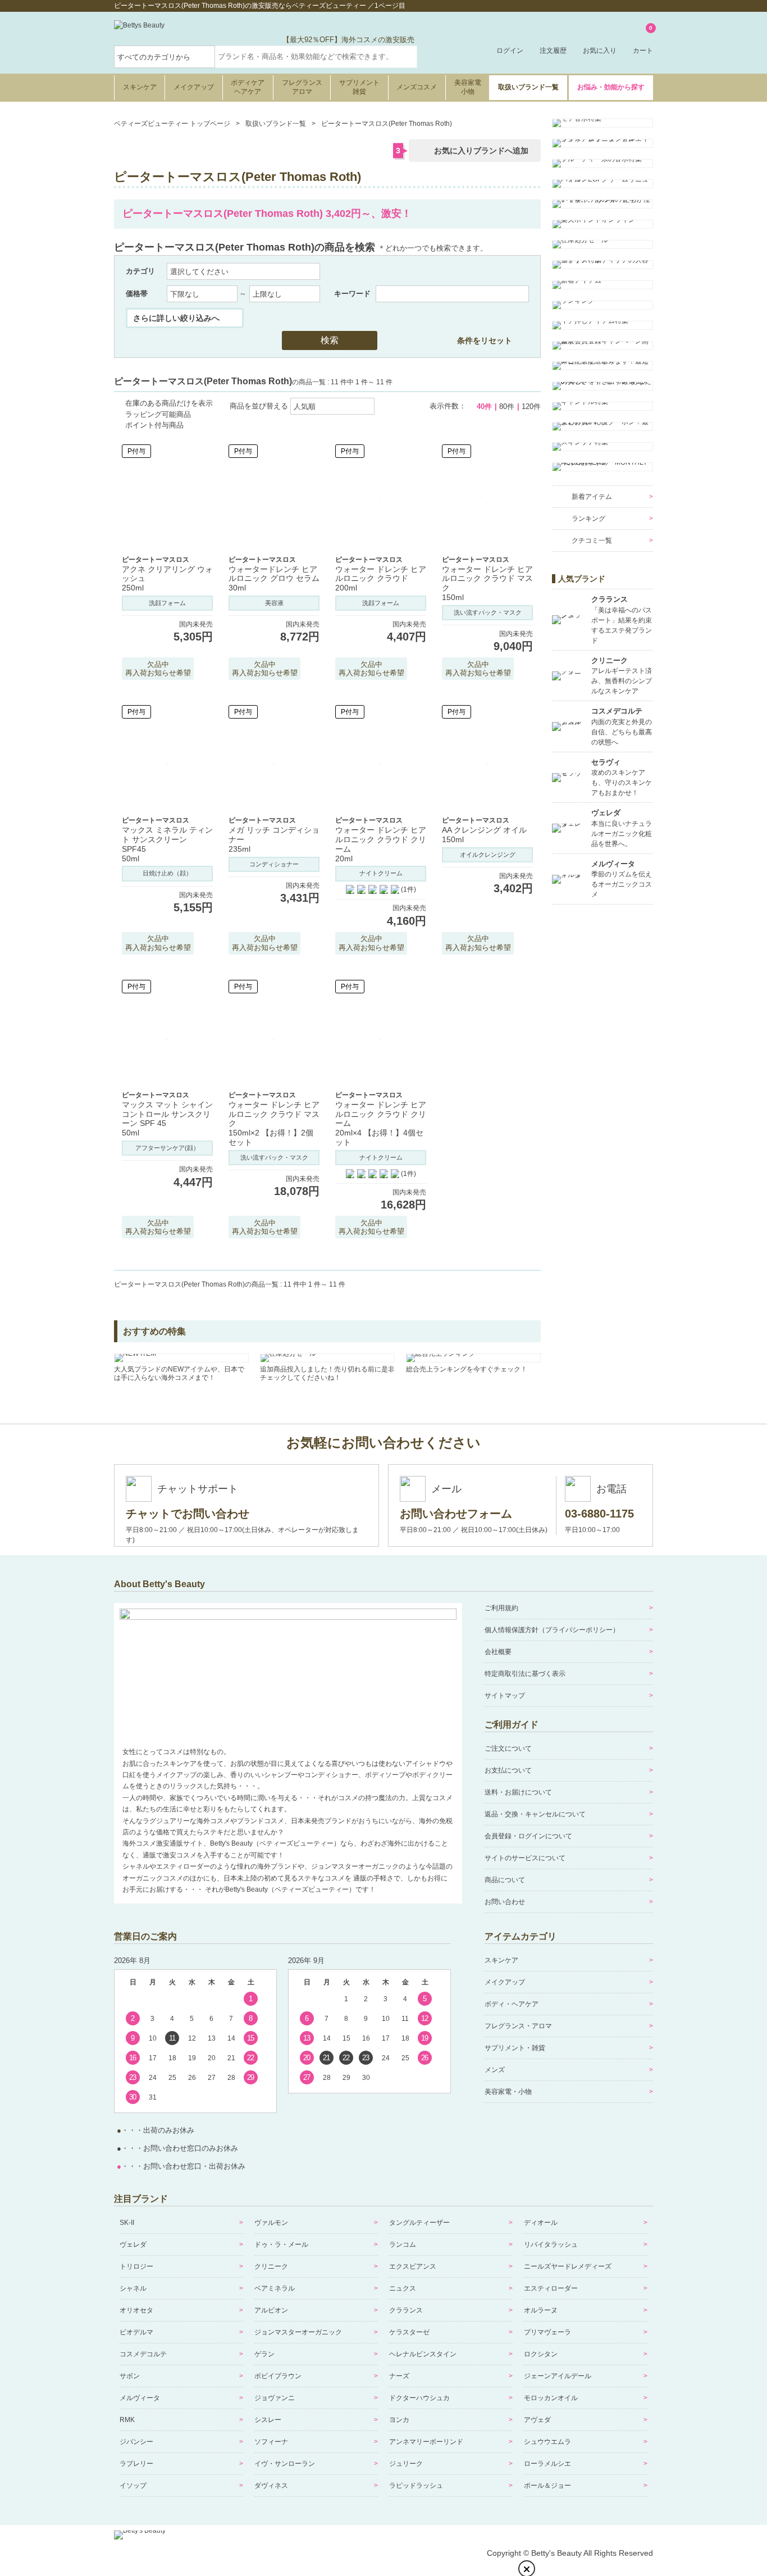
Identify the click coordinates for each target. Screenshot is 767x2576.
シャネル (133, 2288)
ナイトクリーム (381, 873)
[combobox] (316, 57)
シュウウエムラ (547, 2442)
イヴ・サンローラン (285, 2464)
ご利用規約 (501, 1608)
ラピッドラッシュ (416, 2486)
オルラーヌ (541, 2310)
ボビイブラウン (278, 2376)
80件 (507, 406)
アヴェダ (537, 2420)
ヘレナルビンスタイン (423, 2354)
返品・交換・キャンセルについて (535, 1814)
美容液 (274, 603)
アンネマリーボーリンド (426, 2442)
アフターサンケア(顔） (167, 1148)
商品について (505, 1880)
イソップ (133, 2486)
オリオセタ (136, 2310)
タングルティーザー (419, 2223)
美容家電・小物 (508, 2092)
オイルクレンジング (488, 855)
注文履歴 (553, 51)
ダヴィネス (271, 2486)
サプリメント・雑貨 (515, 2048)
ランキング (588, 519)
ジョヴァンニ (275, 2398)
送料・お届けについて (518, 1792)
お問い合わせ (505, 1902)
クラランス (406, 2310)
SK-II (127, 2223)
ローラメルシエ (547, 2464)
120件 (531, 406)
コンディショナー (274, 864)
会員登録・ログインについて (528, 1836)
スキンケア (140, 87)
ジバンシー (136, 2442)
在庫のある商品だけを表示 (169, 403)
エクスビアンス (413, 2266)
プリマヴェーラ (547, 2332)
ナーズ (399, 2376)
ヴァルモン (271, 2223)
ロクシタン (541, 2354)
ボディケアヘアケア (248, 87)
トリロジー (136, 2266)
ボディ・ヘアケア (512, 2004)
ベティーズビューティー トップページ (172, 124)
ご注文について (508, 1748)
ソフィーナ (271, 2442)
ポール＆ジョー (547, 2486)
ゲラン (264, 2354)
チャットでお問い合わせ (188, 1514)
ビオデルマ (136, 2332)
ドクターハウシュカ (419, 2398)
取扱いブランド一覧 (528, 87)
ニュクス (403, 2288)
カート (643, 40)
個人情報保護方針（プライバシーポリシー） (552, 1630)
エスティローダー (551, 2288)
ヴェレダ (133, 2245)
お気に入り (600, 51)
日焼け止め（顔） (167, 873)
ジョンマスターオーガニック (298, 2332)
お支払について (508, 1770)
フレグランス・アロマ (518, 2026)
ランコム (403, 2245)
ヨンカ (399, 2420)
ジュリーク (406, 2464)
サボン (130, 2376)
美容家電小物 (468, 87)
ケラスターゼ (409, 2332)
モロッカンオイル (551, 2398)
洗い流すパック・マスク (488, 612)
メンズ (495, 2070)
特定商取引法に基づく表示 (525, 1674)
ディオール (541, 2223)
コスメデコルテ (143, 2354)
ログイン (510, 51)
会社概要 (498, 1652)
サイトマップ (505, 1696)
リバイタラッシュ (551, 2245)
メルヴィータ (140, 2398)
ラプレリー (136, 2464)
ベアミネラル (275, 2288)
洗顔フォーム (167, 603)
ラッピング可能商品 (158, 414)
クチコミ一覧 (592, 540)
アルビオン (271, 2310)
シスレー (268, 2420)
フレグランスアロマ (302, 87)
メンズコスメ (417, 87)
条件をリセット (485, 340)
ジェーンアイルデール (558, 2376)
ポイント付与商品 (154, 425)
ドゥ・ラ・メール (281, 2245)
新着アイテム (592, 497)
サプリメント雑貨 (359, 87)
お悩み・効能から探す (611, 87)
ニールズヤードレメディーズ (568, 2266)
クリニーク (271, 2266)
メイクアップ (194, 87)
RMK (127, 2420)
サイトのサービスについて (525, 1858)
